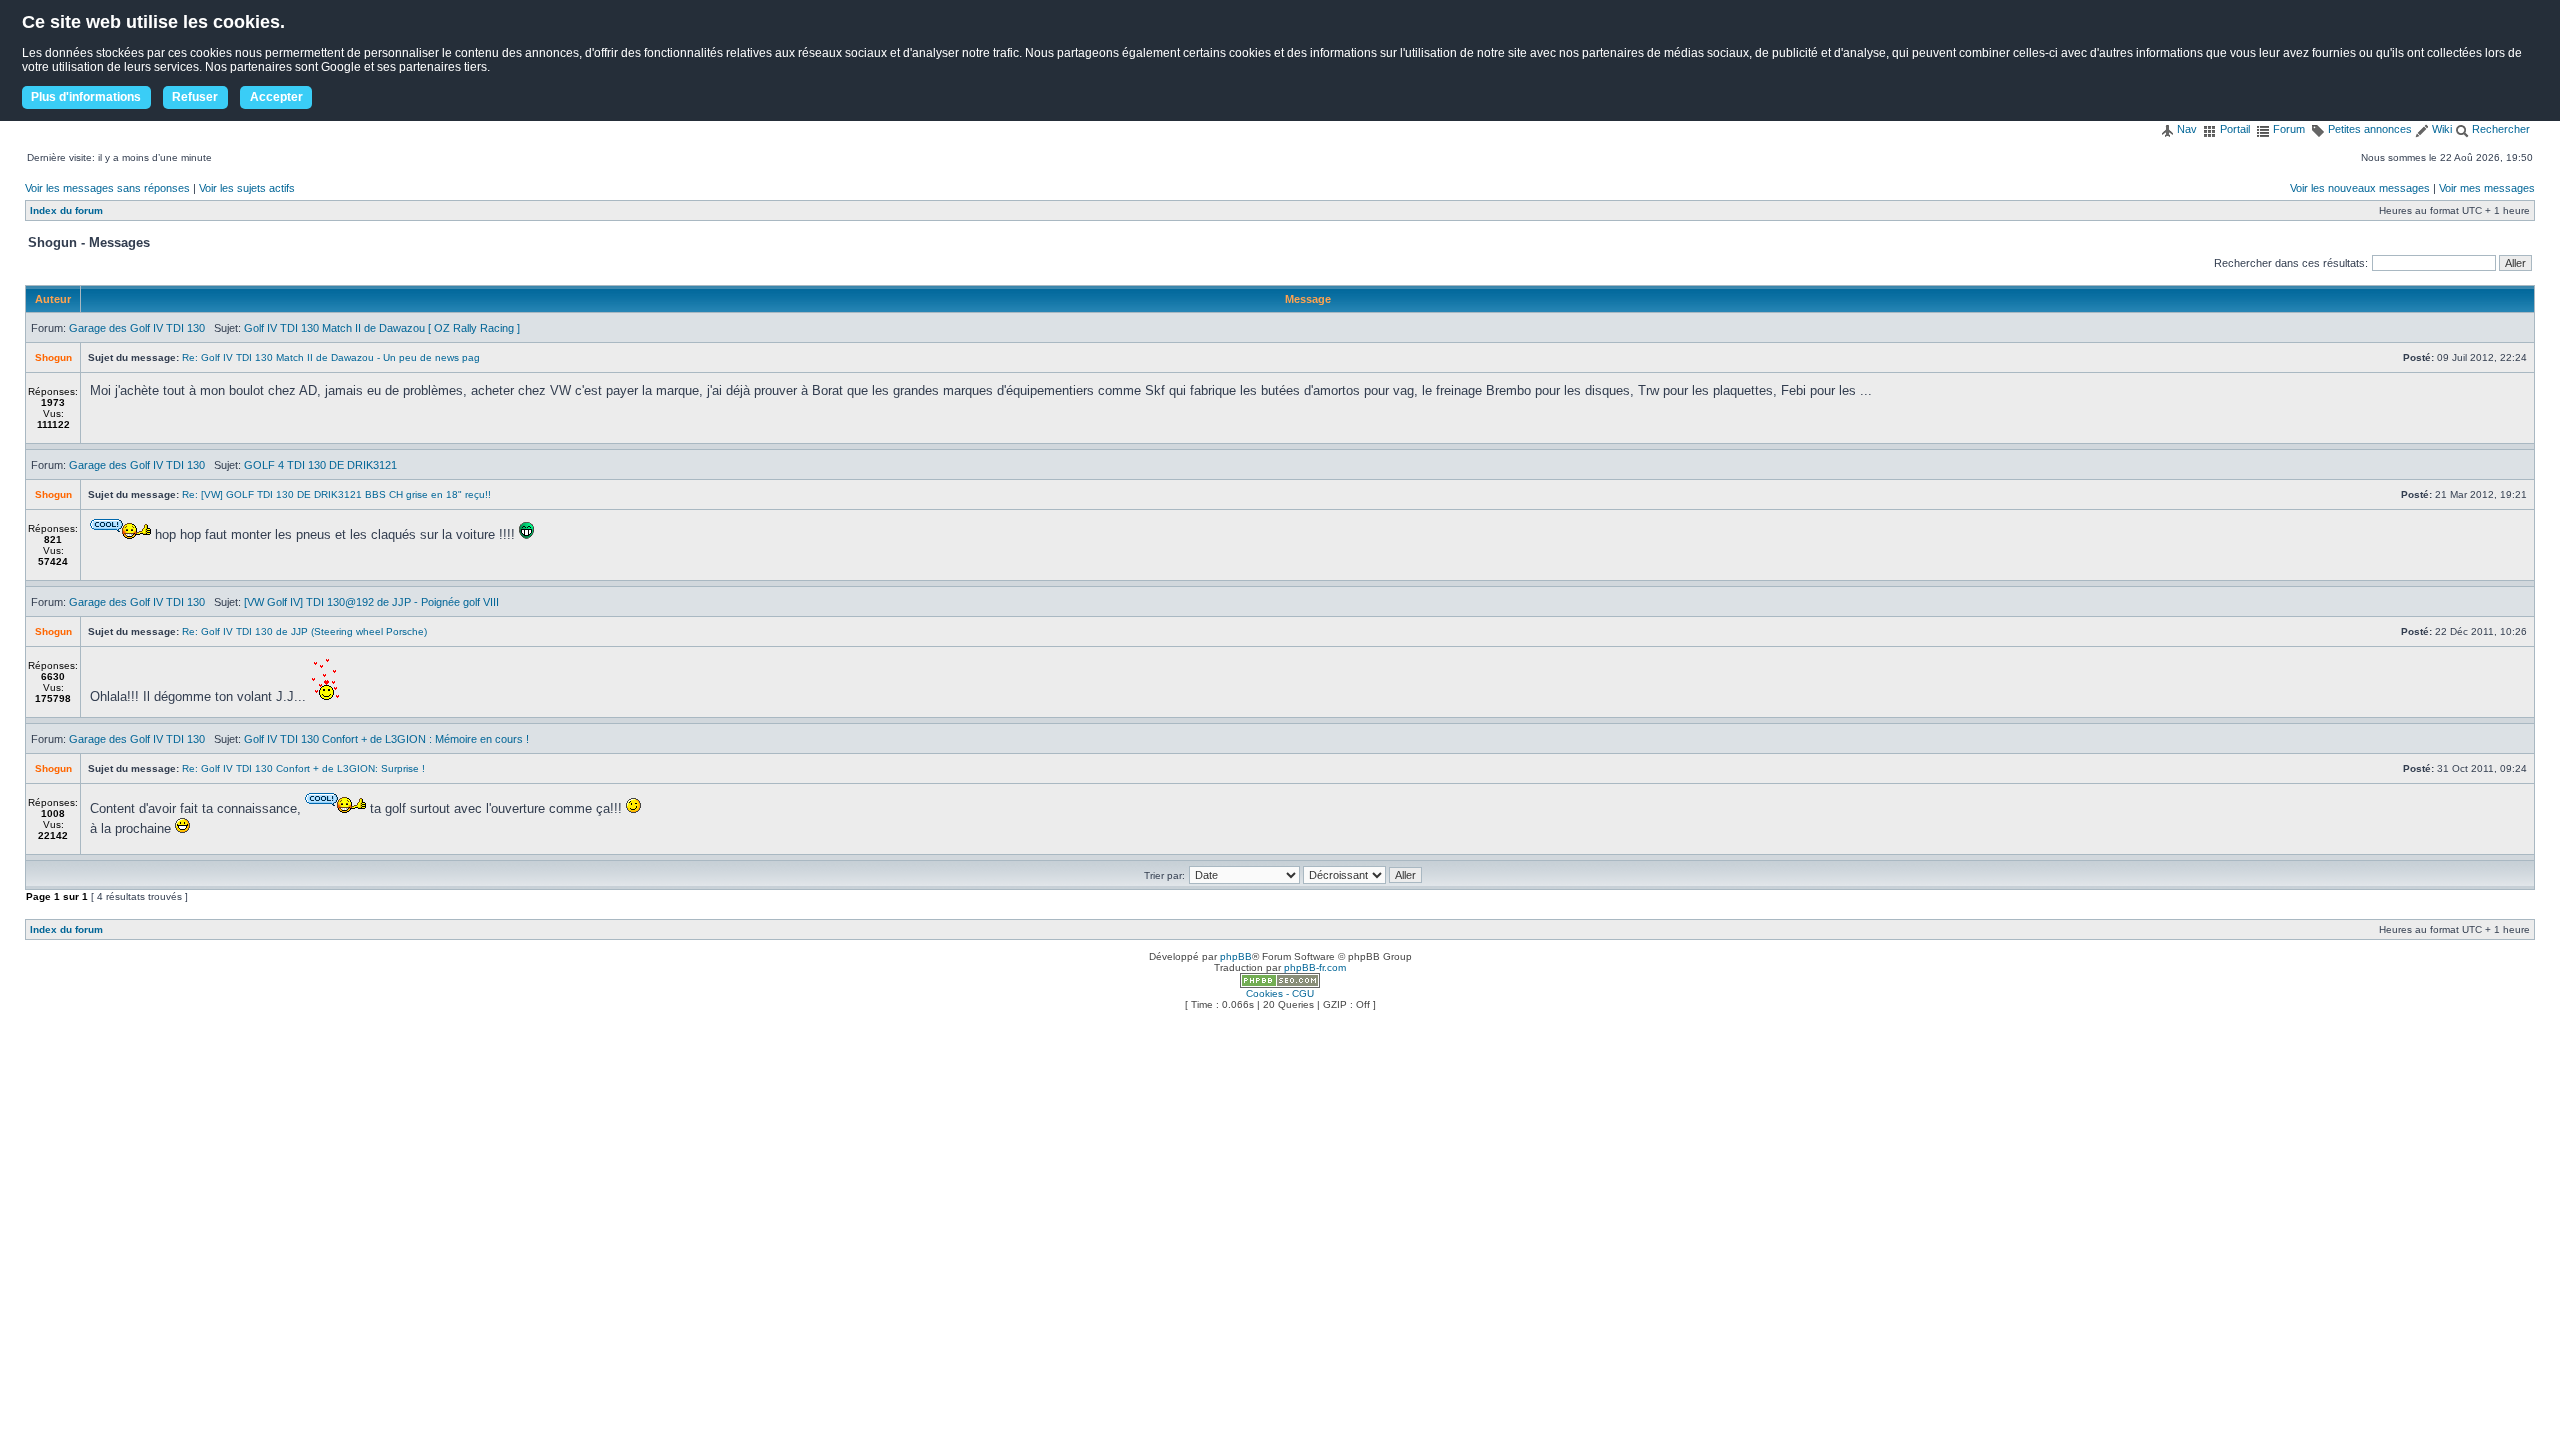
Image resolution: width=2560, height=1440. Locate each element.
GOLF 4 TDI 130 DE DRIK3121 (320, 465)
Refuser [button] (195, 97)
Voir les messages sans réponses (107, 188)
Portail (2233, 129)
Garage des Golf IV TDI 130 (137, 328)
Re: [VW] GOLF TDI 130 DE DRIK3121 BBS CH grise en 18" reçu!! (336, 494)
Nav (2185, 129)
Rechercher (2499, 129)
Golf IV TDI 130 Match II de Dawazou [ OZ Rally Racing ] (382, 328)
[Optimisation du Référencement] (1280, 984)
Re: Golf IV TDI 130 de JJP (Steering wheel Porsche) (304, 631)
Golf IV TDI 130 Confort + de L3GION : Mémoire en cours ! (386, 739)
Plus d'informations (86, 97)
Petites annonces (2368, 129)
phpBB (1236, 956)
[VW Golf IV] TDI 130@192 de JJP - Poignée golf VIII (371, 602)
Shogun (53, 357)
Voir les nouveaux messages (2360, 188)
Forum (2287, 129)
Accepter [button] (276, 97)
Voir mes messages (2487, 188)
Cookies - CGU (1280, 993)
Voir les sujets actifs (247, 188)
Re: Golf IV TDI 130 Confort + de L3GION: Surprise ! (303, 768)
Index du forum (66, 210)
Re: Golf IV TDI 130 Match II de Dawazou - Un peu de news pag (331, 357)
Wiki (2440, 129)
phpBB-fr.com (1315, 967)
